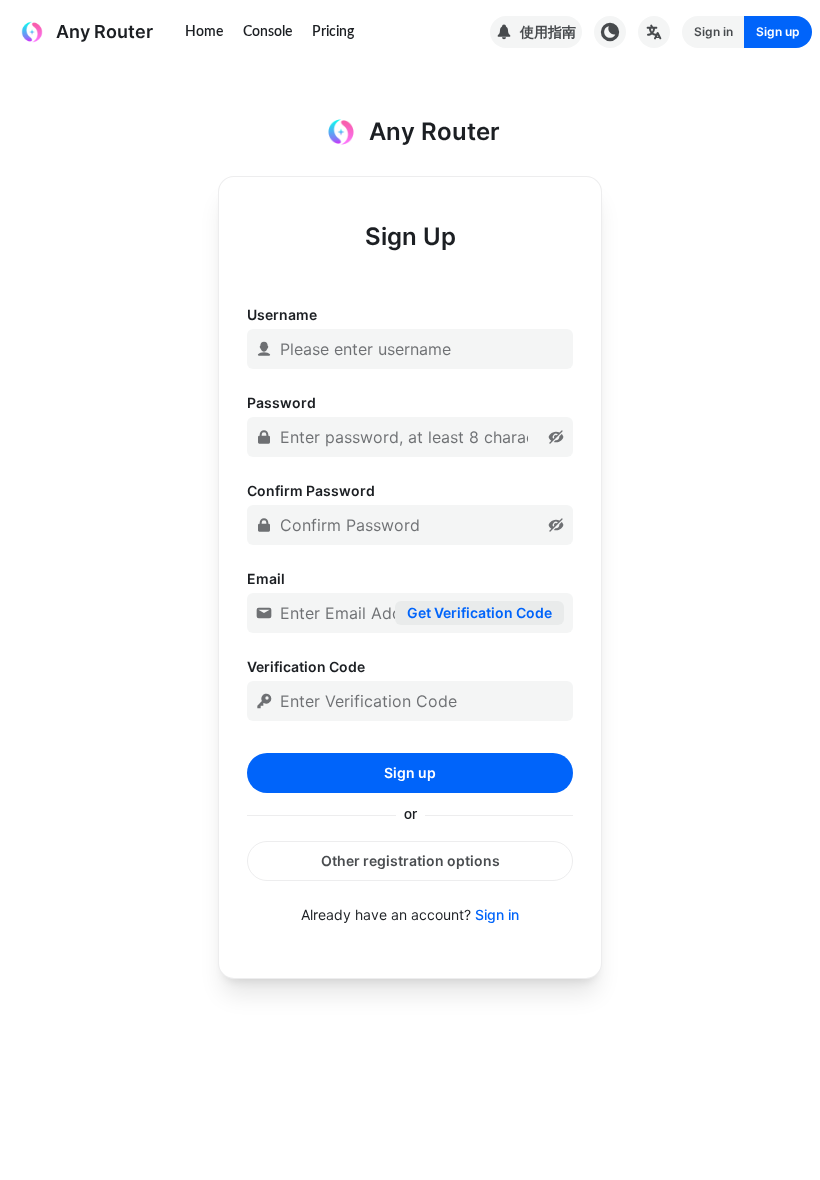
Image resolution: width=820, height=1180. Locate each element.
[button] (556, 437)
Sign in (497, 914)
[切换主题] (610, 32)
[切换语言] (654, 32)
